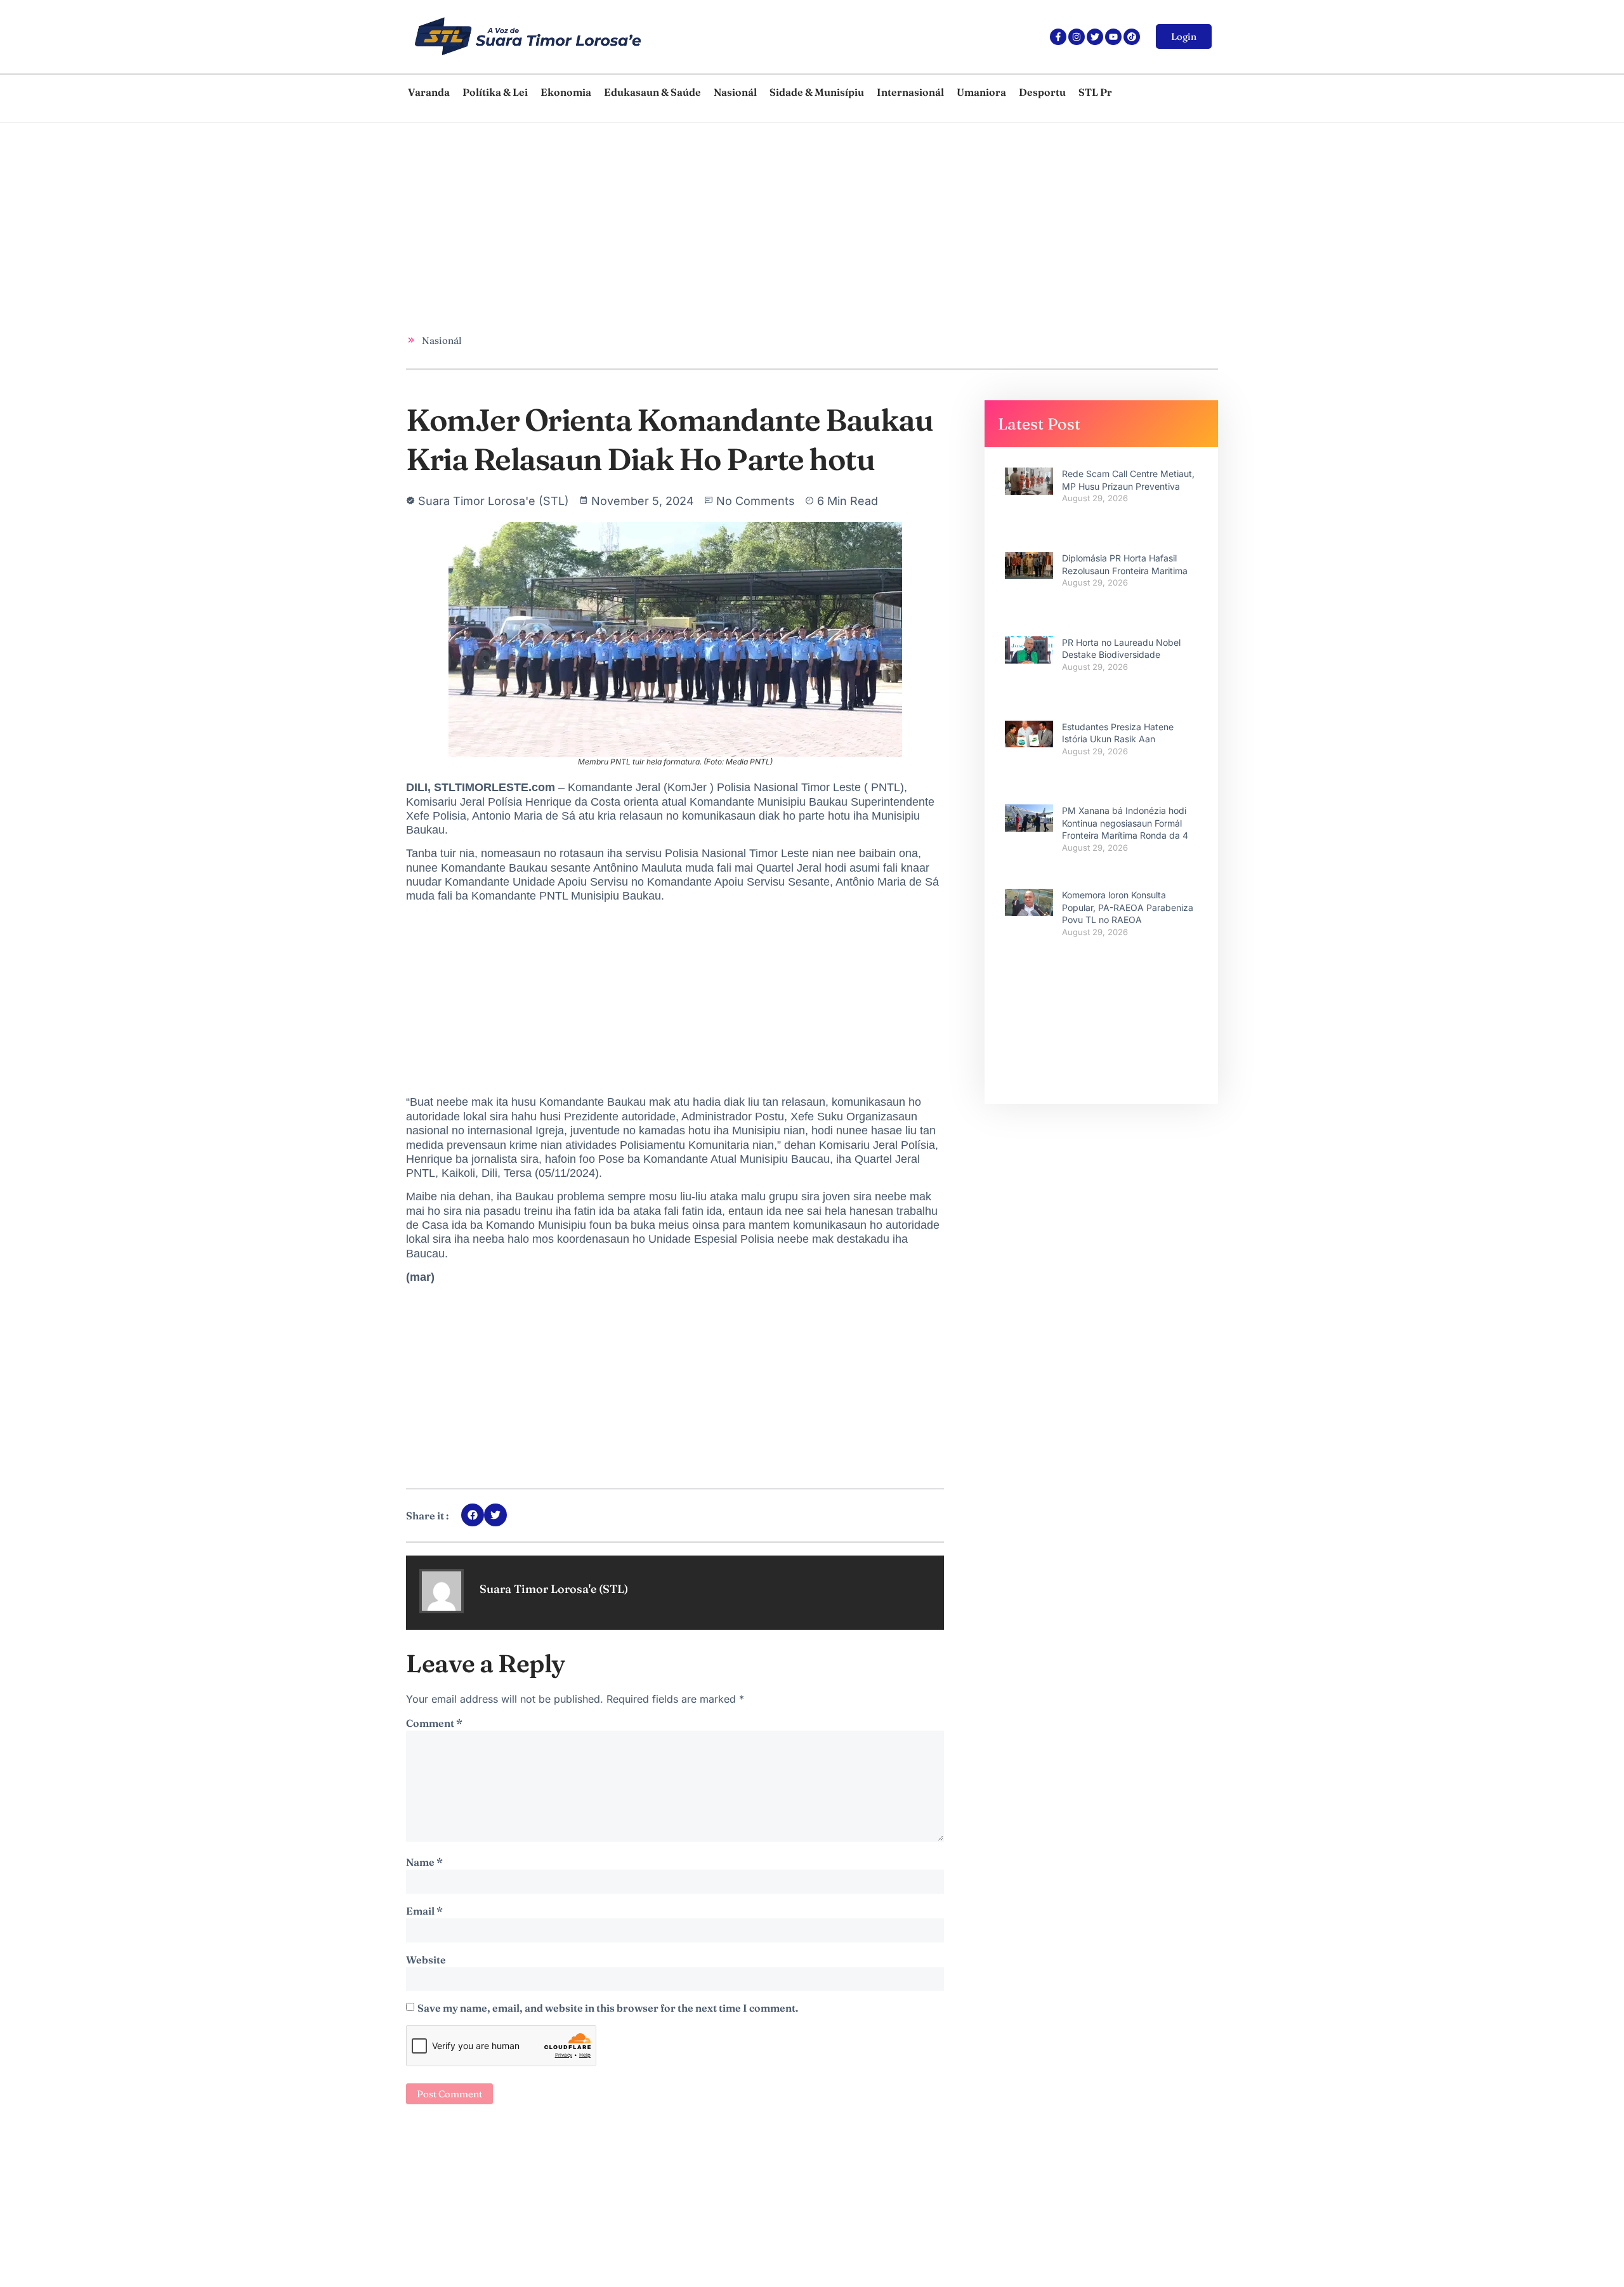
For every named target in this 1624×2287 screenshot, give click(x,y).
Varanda (429, 92)
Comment (434, 1723)
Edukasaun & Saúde (652, 92)
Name (424, 1862)
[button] (473, 1515)
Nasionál (735, 92)
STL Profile (1106, 92)
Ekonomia (566, 92)
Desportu (1042, 92)
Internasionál (910, 92)
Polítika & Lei (495, 92)
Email (424, 1911)
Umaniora (981, 92)
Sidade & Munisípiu (817, 92)
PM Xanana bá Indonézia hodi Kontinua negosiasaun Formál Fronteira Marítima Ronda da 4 (1125, 823)
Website (426, 1960)
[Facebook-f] (1058, 37)
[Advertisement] (787, 218)
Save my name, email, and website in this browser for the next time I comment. (608, 2008)
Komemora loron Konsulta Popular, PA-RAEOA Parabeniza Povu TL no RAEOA (1128, 907)
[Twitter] (1095, 37)
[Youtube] (1113, 37)
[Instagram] (1077, 37)
